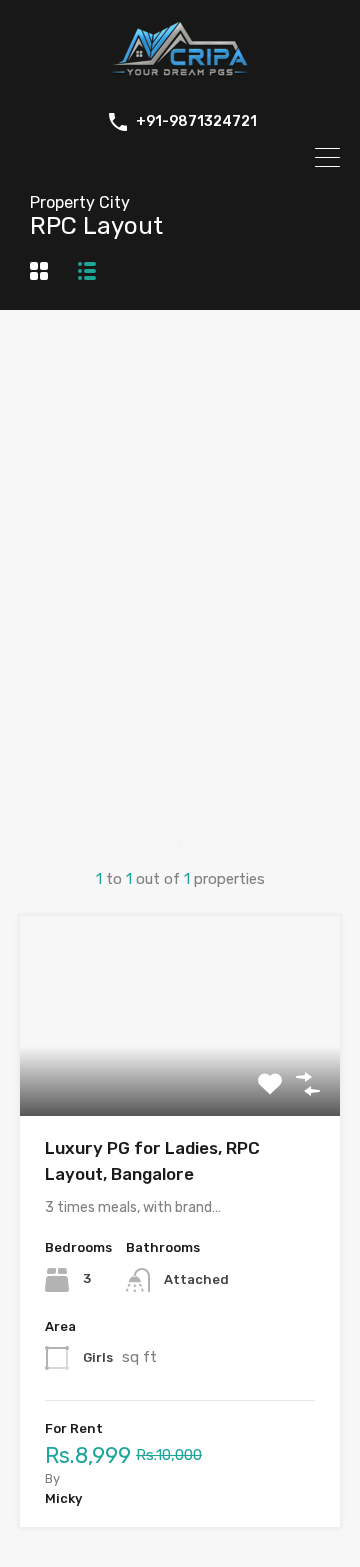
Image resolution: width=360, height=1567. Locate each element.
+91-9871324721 (196, 122)
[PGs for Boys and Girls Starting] (180, 78)
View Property (180, 1076)
